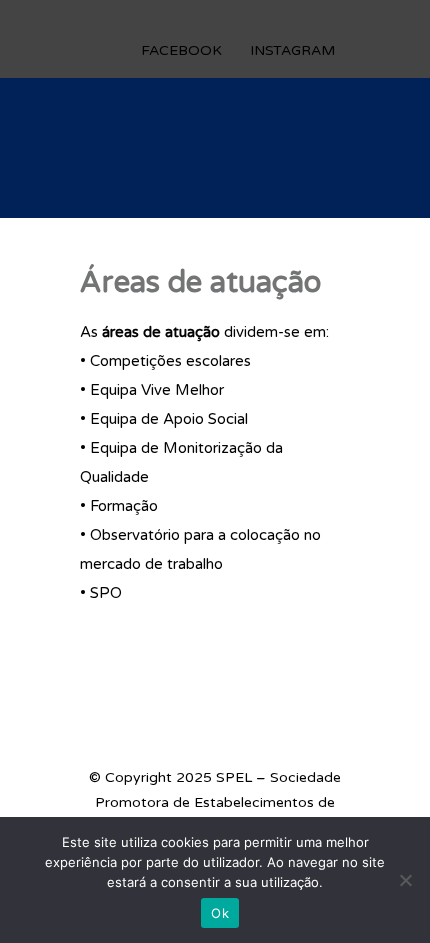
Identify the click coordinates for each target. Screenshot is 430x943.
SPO (106, 593)
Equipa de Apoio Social (169, 419)
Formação (124, 506)
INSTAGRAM (292, 50)
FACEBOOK (181, 50)
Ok (220, 913)
